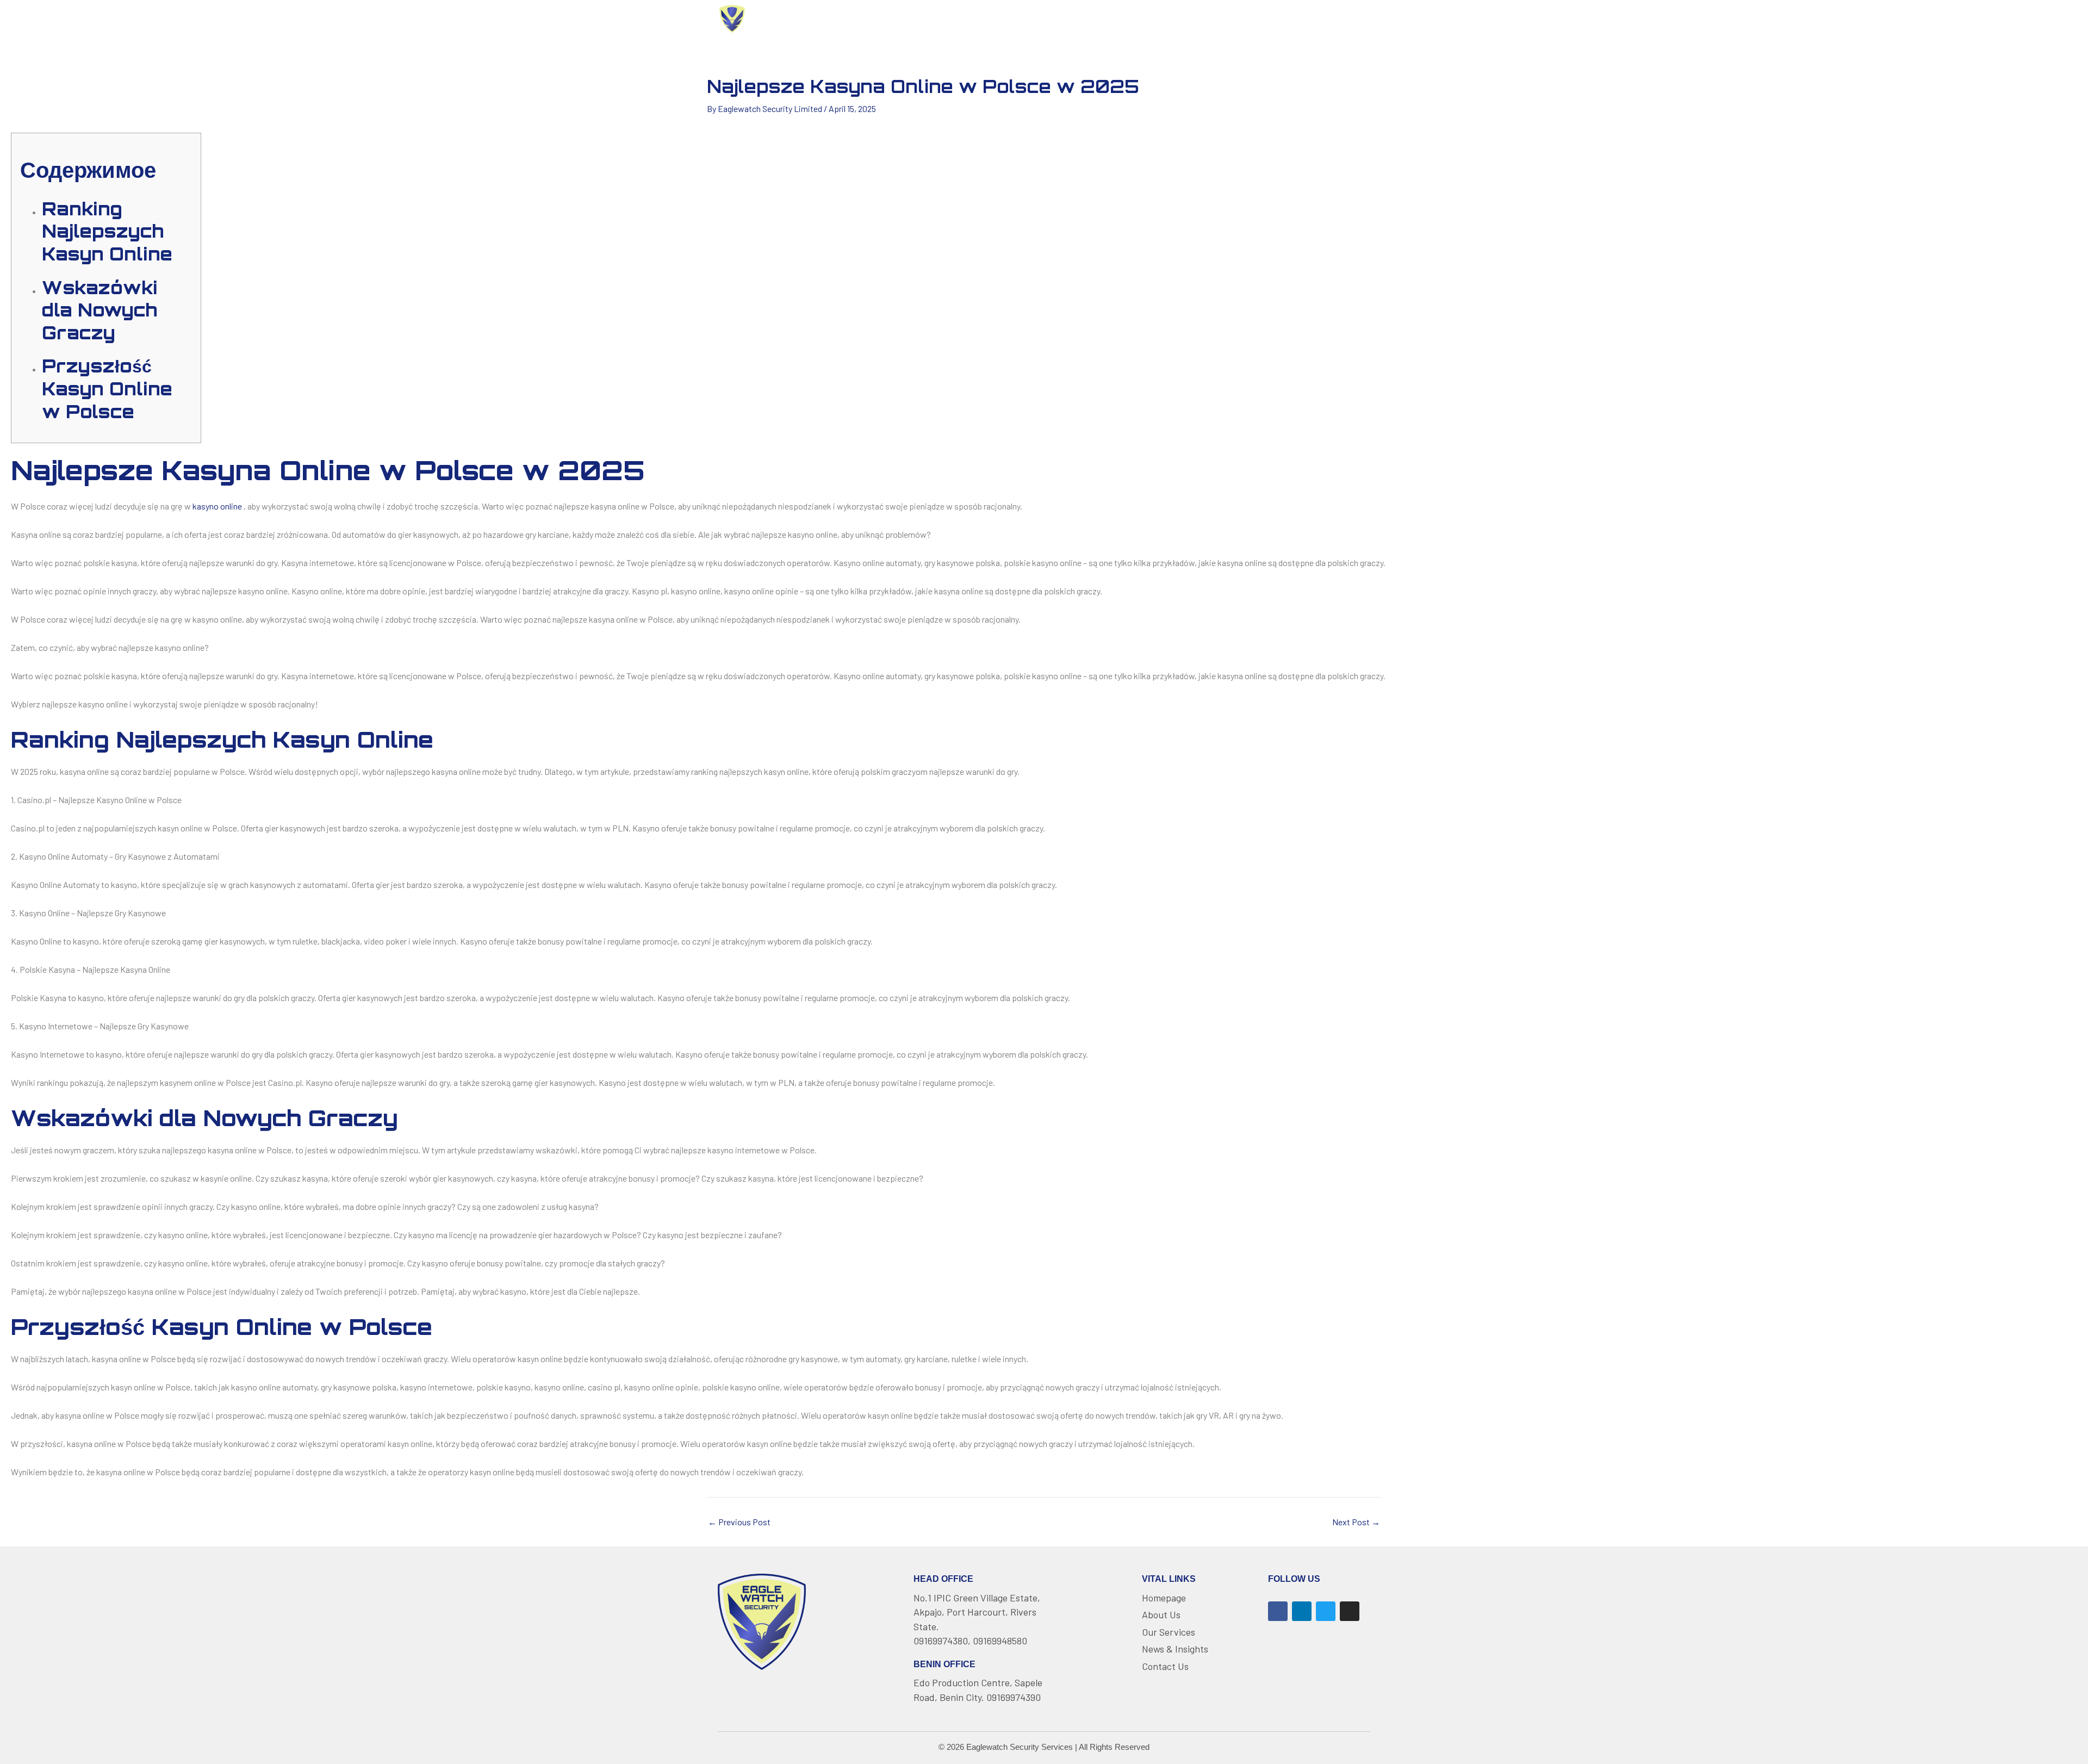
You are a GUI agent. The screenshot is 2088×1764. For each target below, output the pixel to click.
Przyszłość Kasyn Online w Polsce (107, 389)
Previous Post (739, 1522)
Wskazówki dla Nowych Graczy (100, 310)
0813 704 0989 (1329, 18)
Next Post (1356, 1522)
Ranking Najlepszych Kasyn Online (107, 231)
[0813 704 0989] (1283, 19)
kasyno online (217, 506)
